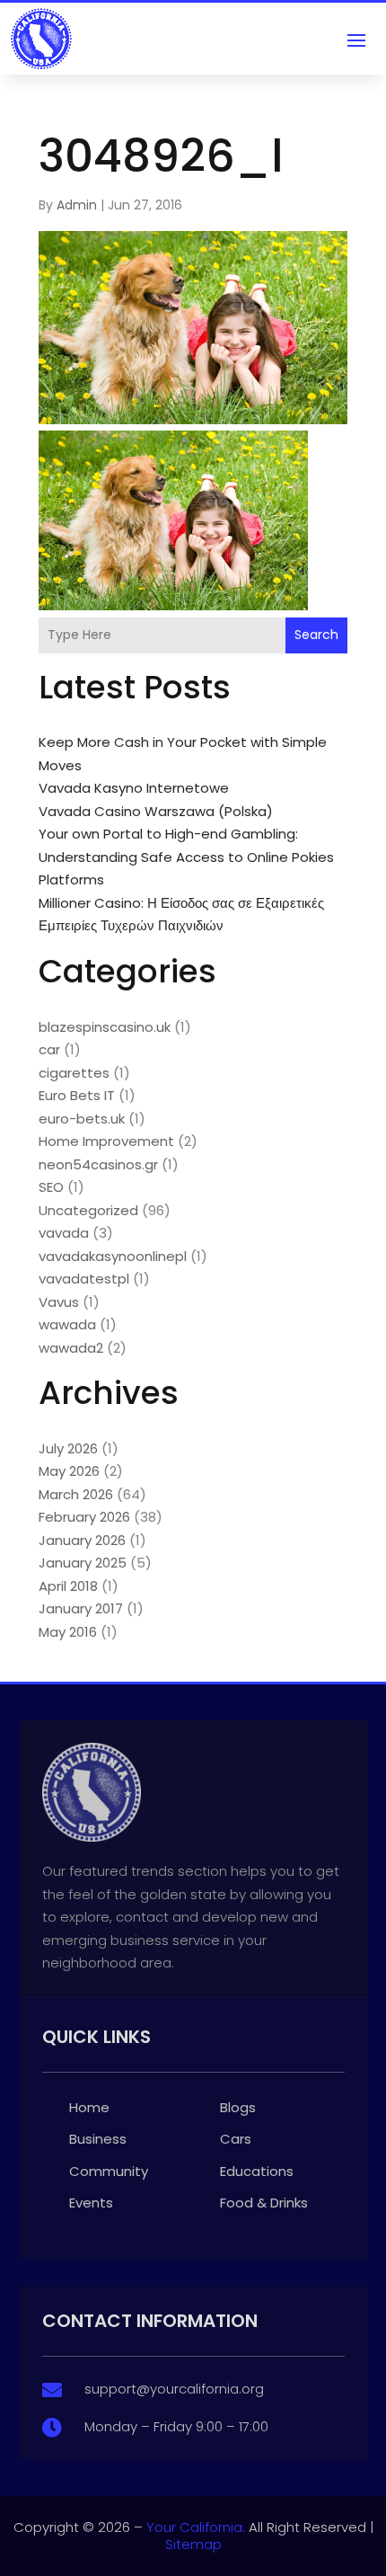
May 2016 (68, 1632)
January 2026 (82, 1540)
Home (89, 2107)
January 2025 (83, 1563)
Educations (257, 2171)
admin (77, 205)
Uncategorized (88, 1210)
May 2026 (69, 1471)
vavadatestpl (84, 1279)
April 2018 (68, 1586)
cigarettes (74, 1073)
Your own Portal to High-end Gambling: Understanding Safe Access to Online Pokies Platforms (186, 857)
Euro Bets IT (77, 1095)
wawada (67, 1324)
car (49, 1049)
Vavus (59, 1302)
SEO (51, 1187)
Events (91, 2203)
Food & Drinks (264, 2203)
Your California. (196, 2527)
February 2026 (84, 1517)
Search (316, 635)
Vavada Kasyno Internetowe (134, 788)
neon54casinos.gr (98, 1164)
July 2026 (68, 1448)
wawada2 (71, 1348)
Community (109, 2171)
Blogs (238, 2107)
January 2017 (81, 1608)
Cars (236, 2139)
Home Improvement (106, 1141)
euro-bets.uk (82, 1119)
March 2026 (76, 1494)
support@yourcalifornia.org (174, 2389)
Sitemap (193, 2544)
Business (98, 2139)
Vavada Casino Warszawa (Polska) (156, 811)
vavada (64, 1233)
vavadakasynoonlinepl (113, 1256)
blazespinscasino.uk (105, 1027)
